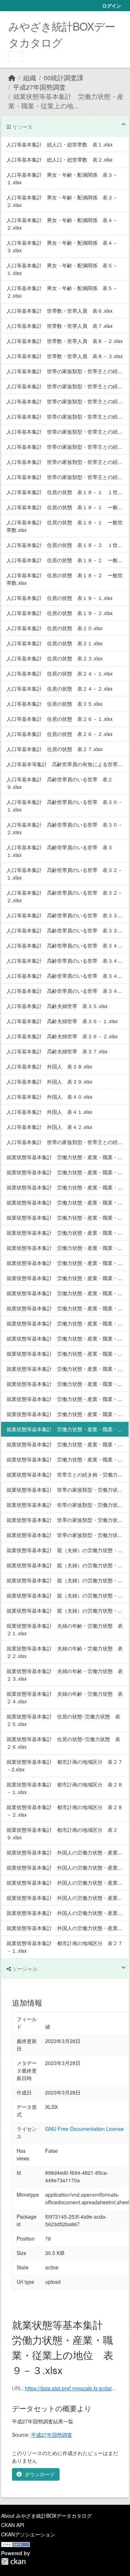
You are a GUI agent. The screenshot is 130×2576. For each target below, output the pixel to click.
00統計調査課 (64, 78)
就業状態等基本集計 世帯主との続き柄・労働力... (64, 1474)
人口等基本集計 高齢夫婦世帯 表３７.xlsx (57, 1051)
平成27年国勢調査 (39, 87)
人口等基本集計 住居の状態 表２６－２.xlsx (60, 734)
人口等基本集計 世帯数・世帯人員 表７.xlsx (60, 326)
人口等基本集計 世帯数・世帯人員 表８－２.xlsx (65, 341)
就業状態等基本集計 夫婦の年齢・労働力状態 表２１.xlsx (65, 1629)
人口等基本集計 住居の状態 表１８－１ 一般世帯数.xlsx (65, 526)
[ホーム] (12, 78)
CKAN (13, 2561)
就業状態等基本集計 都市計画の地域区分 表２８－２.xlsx (65, 1811)
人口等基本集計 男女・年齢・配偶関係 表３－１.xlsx (62, 178)
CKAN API (13, 2525)
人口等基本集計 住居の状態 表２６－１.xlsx (60, 719)
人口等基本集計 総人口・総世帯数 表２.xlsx (60, 159)
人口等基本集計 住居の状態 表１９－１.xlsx (60, 598)
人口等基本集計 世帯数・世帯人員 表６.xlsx (60, 311)
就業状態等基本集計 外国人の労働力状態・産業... (64, 1852)
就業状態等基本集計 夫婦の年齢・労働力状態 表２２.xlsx (65, 1652)
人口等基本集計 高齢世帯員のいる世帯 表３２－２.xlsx (65, 896)
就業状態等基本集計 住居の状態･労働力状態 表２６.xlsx (63, 1743)
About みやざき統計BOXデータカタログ (46, 2516)
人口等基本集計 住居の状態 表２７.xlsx (55, 749)
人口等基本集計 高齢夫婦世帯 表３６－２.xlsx (62, 1036)
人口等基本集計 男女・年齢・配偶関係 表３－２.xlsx (62, 201)
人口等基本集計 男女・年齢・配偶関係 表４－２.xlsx (62, 224)
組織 (30, 78)
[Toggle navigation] (16, 57)
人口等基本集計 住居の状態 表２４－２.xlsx (60, 688)
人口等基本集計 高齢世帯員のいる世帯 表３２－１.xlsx (65, 874)
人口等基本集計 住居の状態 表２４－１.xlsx (60, 673)
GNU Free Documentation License (84, 2129)
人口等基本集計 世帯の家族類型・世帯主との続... (64, 371)
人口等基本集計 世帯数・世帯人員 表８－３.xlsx (65, 356)
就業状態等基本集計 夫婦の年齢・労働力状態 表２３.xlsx (65, 1675)
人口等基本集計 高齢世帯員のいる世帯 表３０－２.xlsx (65, 828)
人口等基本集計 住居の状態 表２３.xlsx (55, 658)
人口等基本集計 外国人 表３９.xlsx (49, 1081)
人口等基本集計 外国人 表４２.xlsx (49, 1127)
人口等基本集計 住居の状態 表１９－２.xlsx (60, 613)
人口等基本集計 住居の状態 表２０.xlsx (55, 628)
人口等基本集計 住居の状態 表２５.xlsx (55, 704)
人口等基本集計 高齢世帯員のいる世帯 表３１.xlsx (60, 851)
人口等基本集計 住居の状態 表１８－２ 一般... (64, 560)
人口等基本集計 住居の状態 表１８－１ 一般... (64, 507)
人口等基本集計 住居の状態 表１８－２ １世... (64, 545)
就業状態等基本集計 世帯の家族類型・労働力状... (64, 1490)
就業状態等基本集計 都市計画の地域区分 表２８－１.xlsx (65, 1788)
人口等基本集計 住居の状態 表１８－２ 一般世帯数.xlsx (65, 579)
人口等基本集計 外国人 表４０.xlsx (49, 1097)
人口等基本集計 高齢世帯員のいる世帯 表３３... (64, 915)
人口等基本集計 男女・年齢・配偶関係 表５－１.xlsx (62, 269)
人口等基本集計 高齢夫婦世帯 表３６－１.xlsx (62, 1021)
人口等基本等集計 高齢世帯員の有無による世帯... (64, 764)
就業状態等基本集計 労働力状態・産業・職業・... (64, 1157)
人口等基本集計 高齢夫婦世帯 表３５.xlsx (57, 1006)
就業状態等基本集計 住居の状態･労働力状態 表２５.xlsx (63, 1720)
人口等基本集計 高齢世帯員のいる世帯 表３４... (64, 945)
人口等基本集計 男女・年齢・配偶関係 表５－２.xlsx (62, 292)
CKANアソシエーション (28, 2534)
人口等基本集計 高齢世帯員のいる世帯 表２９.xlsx (60, 783)
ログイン (112, 6)
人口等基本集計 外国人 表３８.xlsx (49, 1066)
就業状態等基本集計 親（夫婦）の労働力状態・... (64, 1550)
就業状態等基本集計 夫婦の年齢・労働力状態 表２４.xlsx (65, 1697)
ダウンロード (40, 2474)
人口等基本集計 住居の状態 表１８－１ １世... (64, 492)
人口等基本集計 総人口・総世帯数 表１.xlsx (60, 144)
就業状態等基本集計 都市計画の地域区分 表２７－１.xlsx (65, 1947)
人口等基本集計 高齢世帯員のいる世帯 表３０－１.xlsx (65, 806)
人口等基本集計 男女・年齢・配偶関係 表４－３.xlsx (62, 246)
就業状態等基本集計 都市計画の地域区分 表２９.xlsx (62, 1833)
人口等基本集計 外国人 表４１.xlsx (49, 1112)
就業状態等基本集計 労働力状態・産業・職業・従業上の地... (66, 101)
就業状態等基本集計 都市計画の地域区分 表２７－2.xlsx (65, 1765)
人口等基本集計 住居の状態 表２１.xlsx (55, 643)
